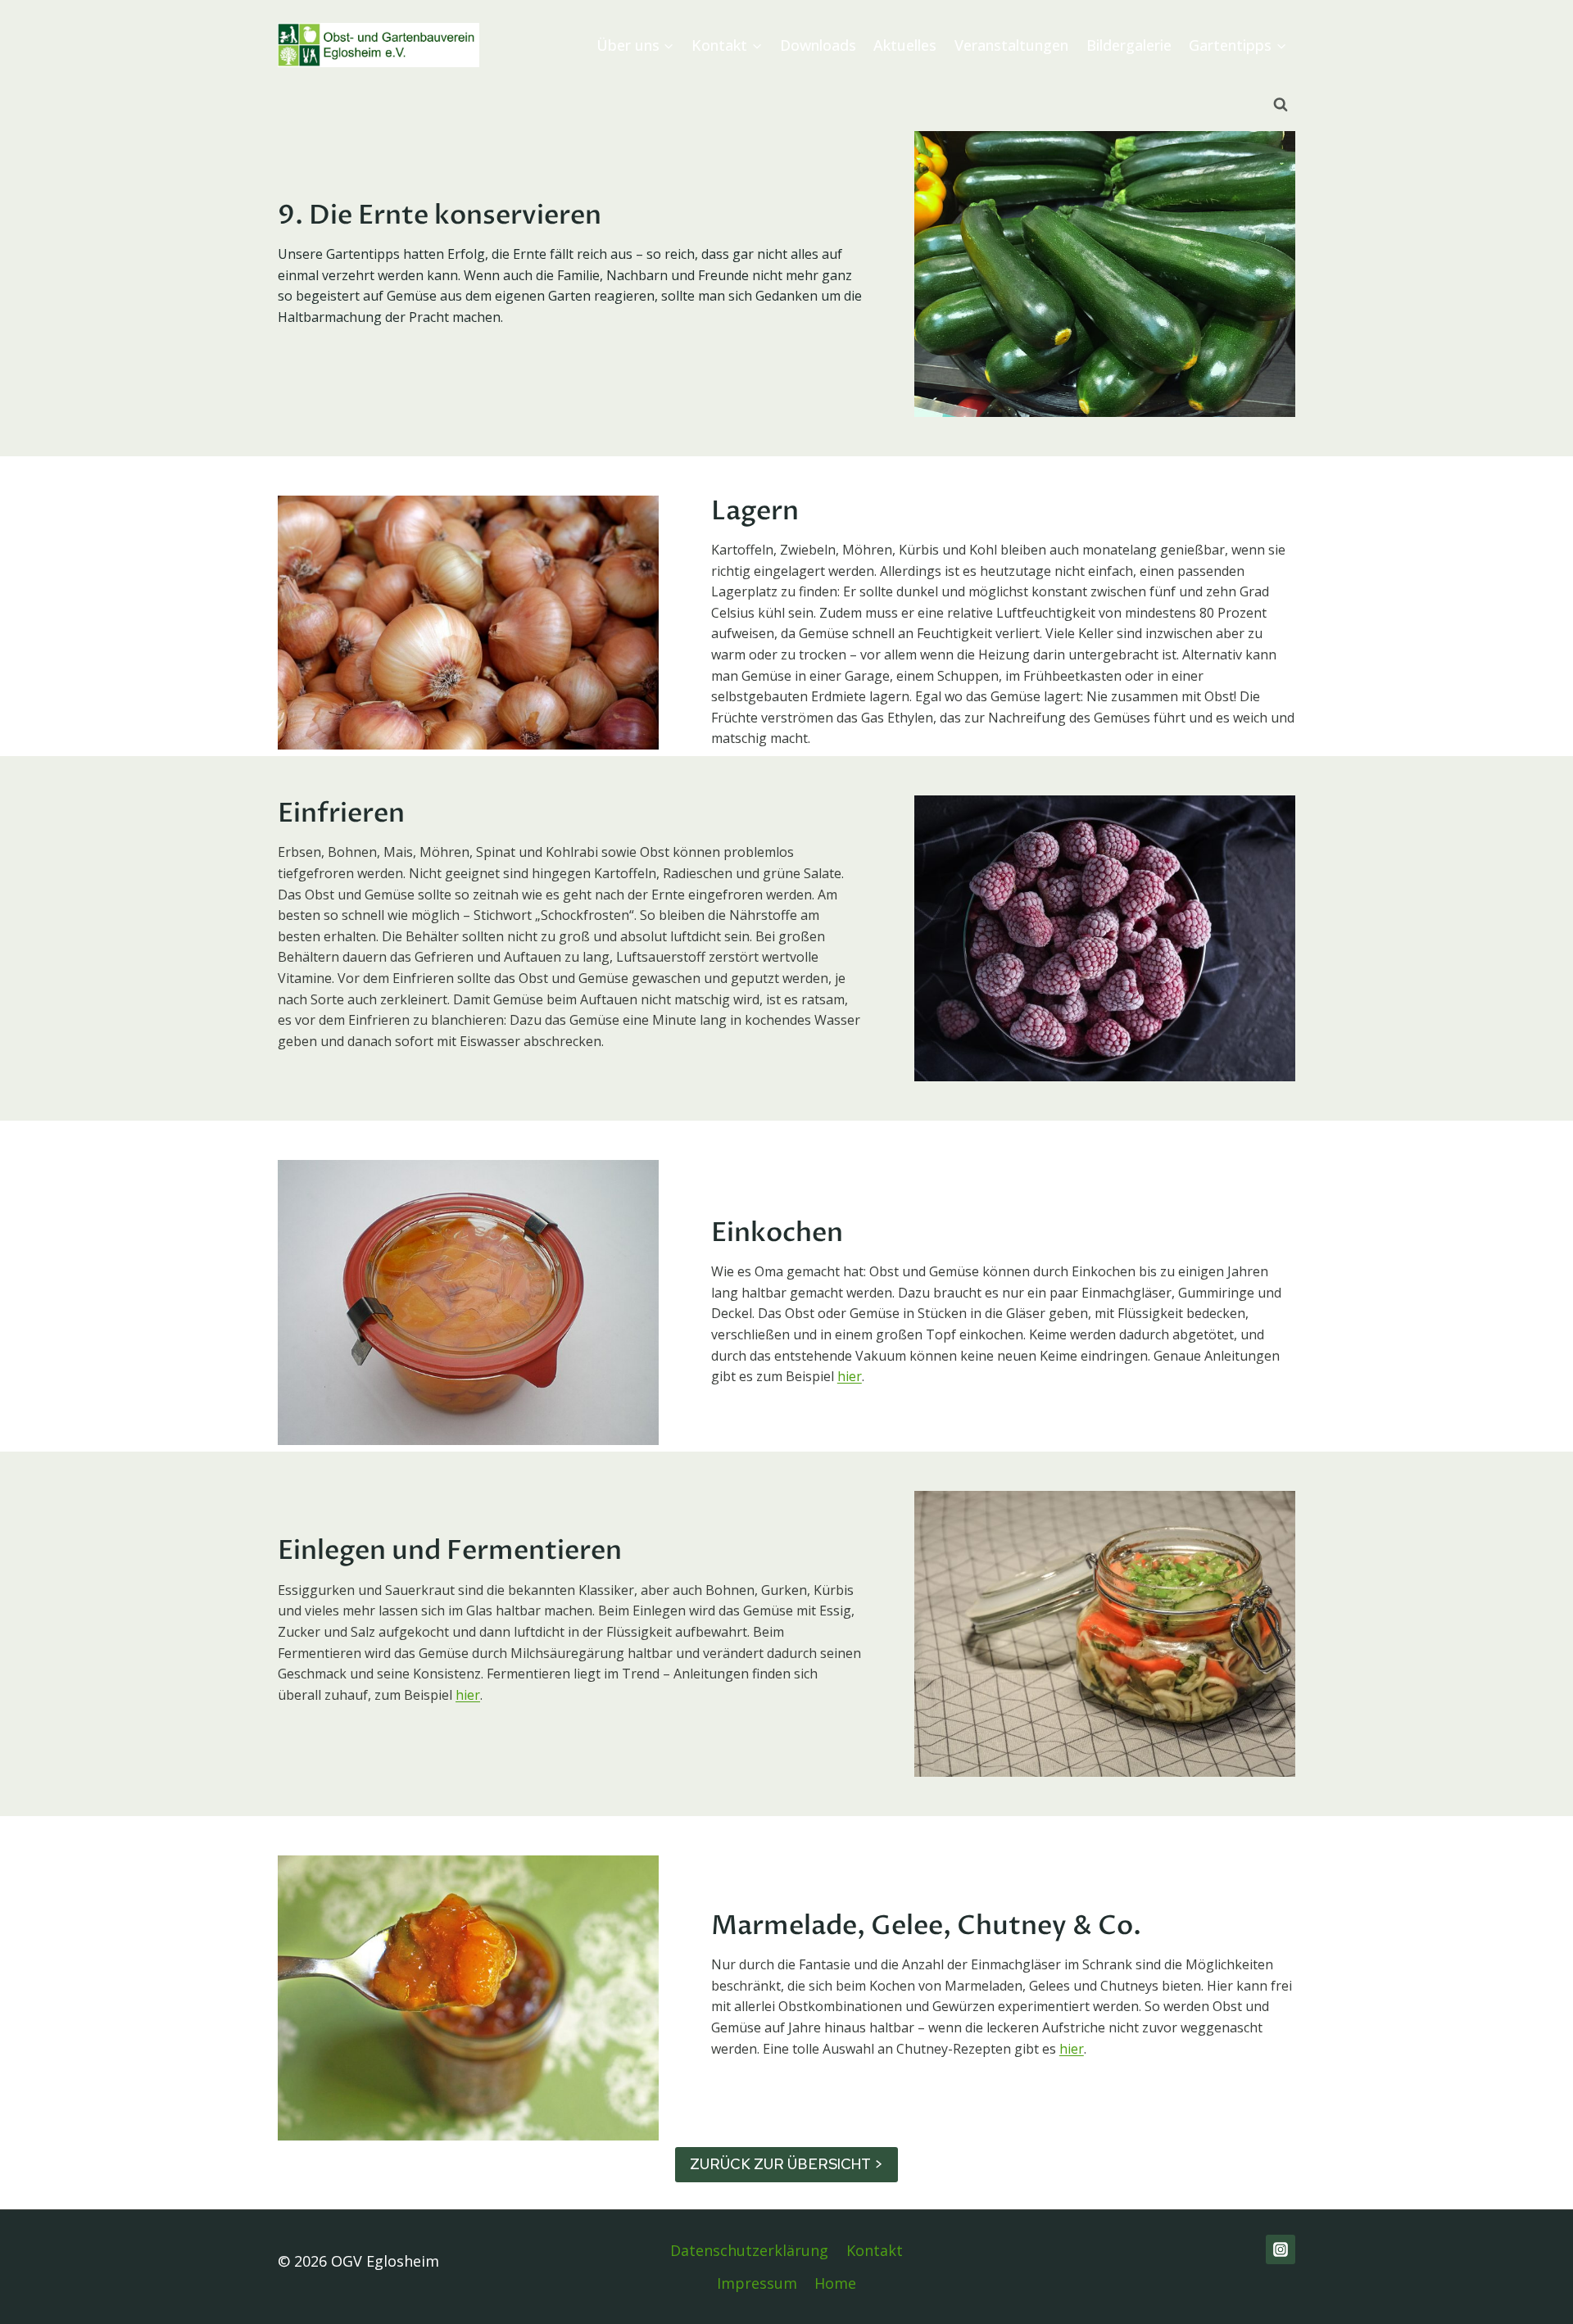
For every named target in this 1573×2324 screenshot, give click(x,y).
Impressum (757, 2283)
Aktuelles (905, 45)
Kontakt (875, 2250)
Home (835, 2283)
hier (850, 1376)
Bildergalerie (1129, 45)
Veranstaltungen (1011, 45)
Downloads (818, 45)
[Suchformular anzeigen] (1281, 105)
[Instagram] (1281, 2249)
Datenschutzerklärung (749, 2250)
